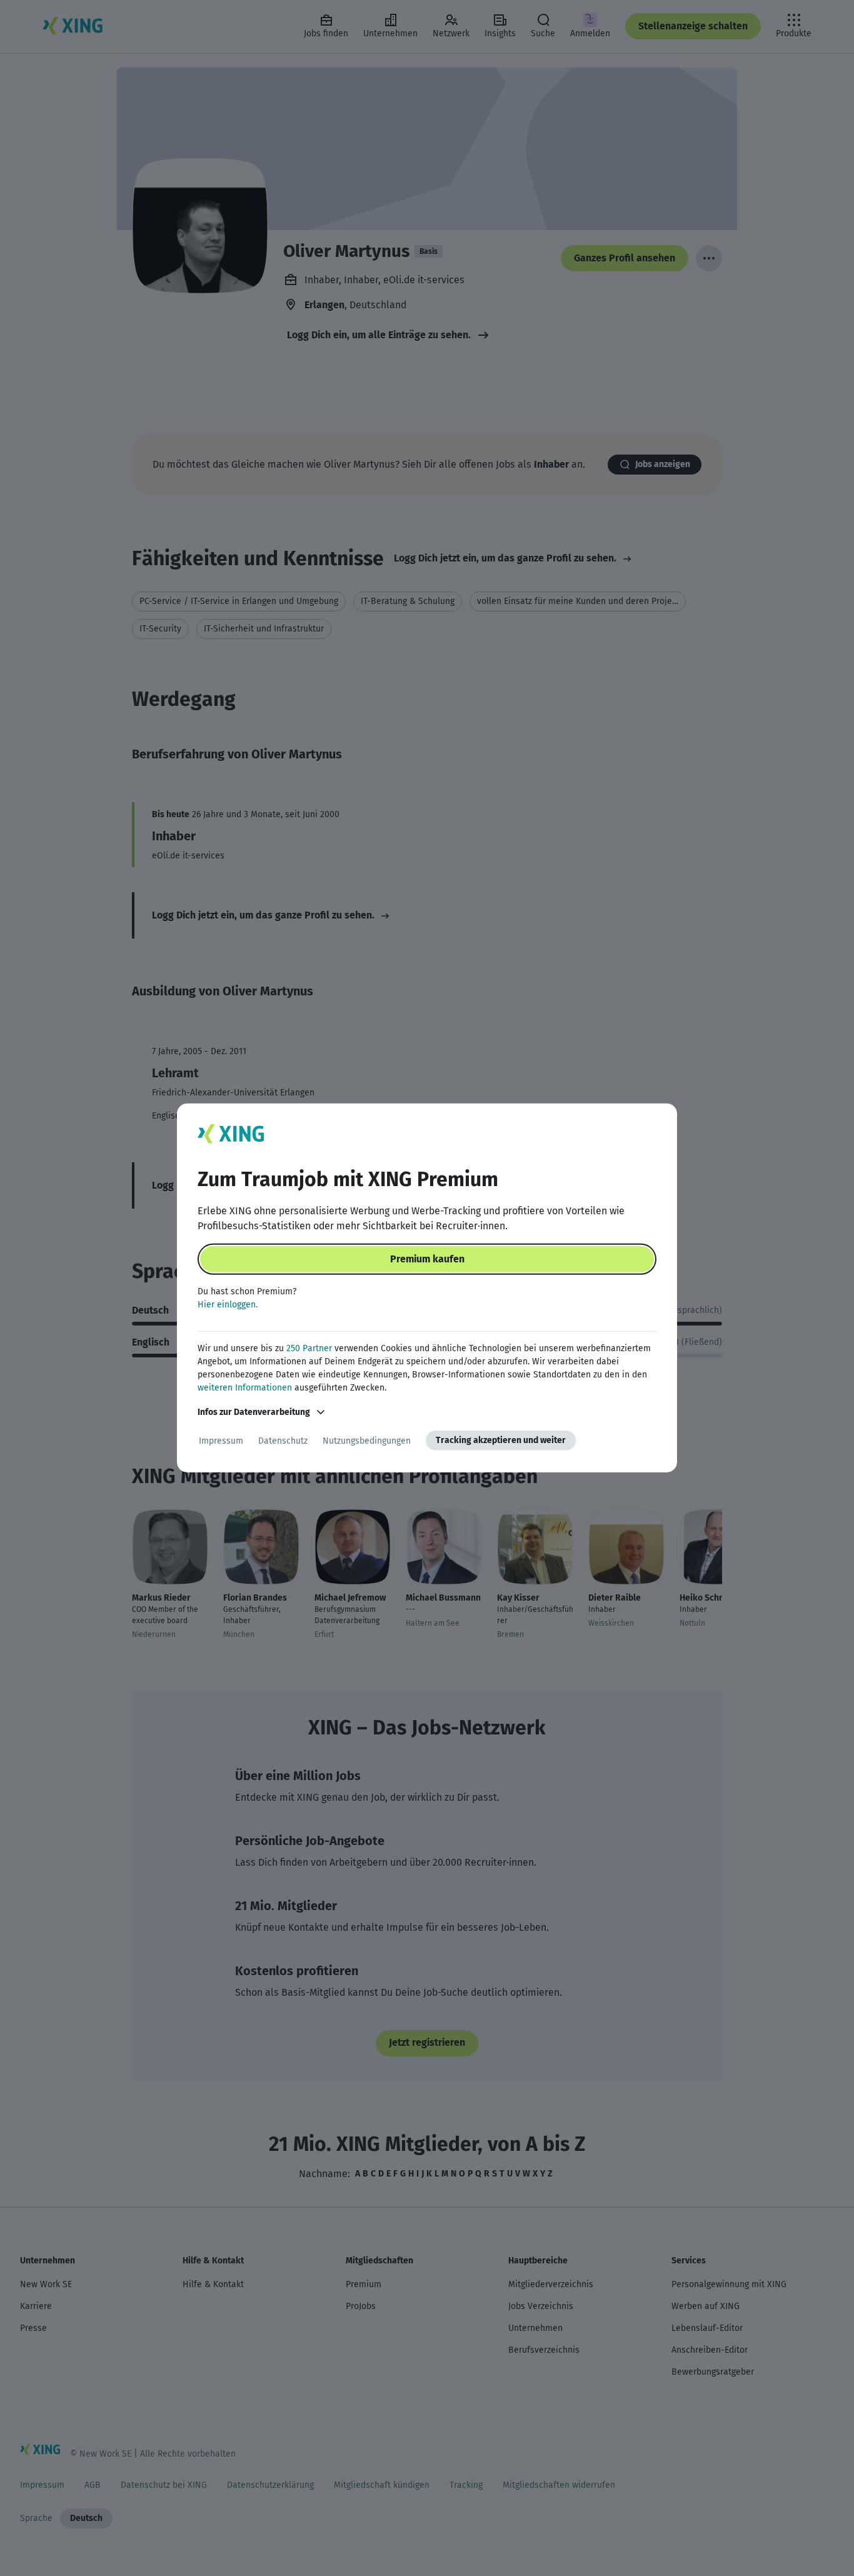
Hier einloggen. (228, 1305)
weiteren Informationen (245, 1388)
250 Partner (309, 1348)
